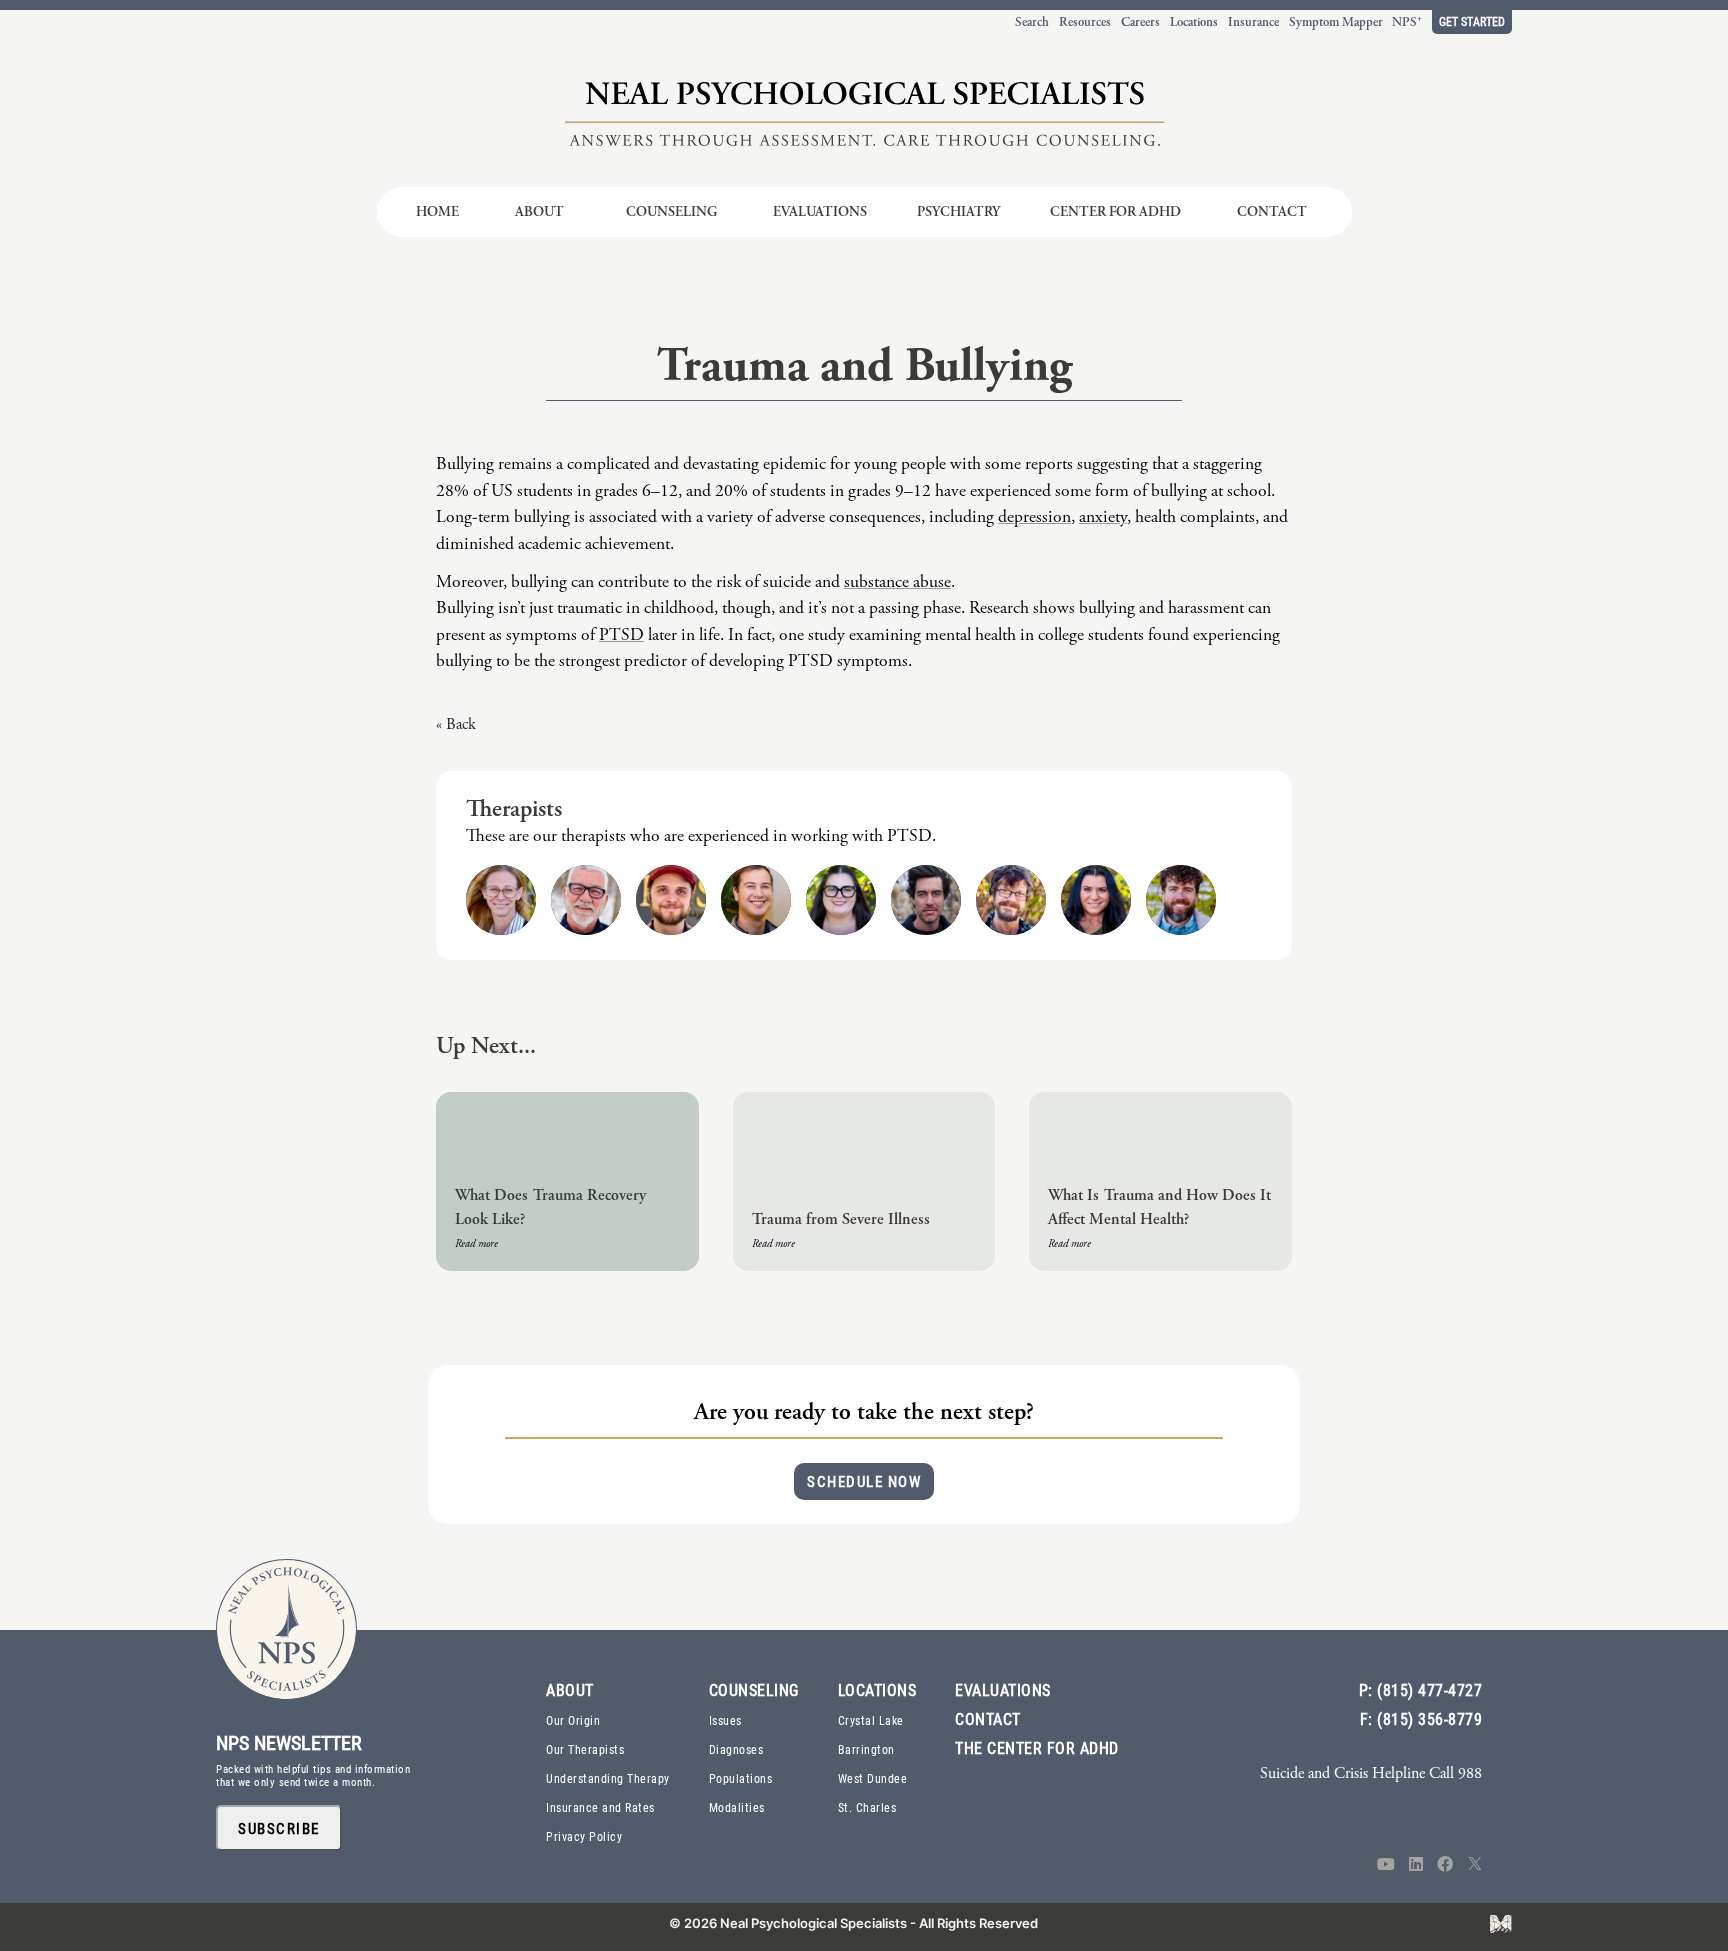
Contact (1272, 211)
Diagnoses (736, 1749)
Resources (1085, 22)
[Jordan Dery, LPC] (756, 900)
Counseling (671, 211)
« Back (456, 724)
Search (1032, 22)
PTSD (621, 635)
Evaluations (820, 211)
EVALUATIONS (1003, 1689)
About (539, 211)
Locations (1194, 22)
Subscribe (279, 1828)
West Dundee (873, 1778)
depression (1034, 517)
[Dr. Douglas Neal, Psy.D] (586, 900)
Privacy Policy (584, 1836)
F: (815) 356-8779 (1421, 1718)
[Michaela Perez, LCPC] (841, 900)
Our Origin (573, 1720)
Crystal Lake (871, 1720)
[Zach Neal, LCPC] (1181, 900)
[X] (1475, 1865)
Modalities (737, 1807)
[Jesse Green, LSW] (671, 900)
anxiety (1103, 517)
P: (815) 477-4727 (1421, 1689)
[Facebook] (1445, 1865)
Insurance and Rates (600, 1807)
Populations (741, 1778)
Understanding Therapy (608, 1778)
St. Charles (867, 1807)
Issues (725, 1720)
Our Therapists (585, 1749)
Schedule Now (864, 1481)
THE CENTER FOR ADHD (1037, 1747)
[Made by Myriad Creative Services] (1501, 1924)
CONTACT (988, 1718)
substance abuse (897, 582)
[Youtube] (1386, 1865)
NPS (1407, 22)
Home (437, 211)
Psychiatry (958, 211)
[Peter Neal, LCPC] (926, 900)
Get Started (1472, 21)
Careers (1140, 22)
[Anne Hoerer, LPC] (501, 900)
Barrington (866, 1749)
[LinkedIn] (1416, 1865)
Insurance (1253, 22)
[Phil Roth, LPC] (1011, 900)
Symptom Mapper (1336, 22)
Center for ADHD (1115, 211)
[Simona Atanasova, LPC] (1096, 900)
